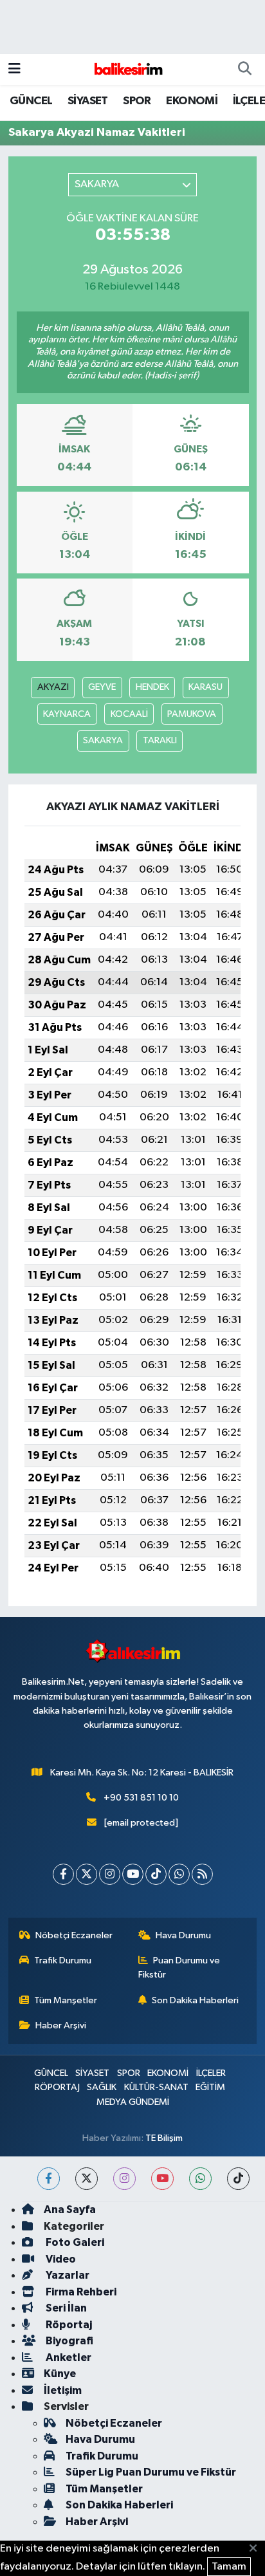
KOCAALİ (129, 714)
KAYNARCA (67, 714)
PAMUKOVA (192, 714)
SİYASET (88, 101)
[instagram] (124, 2179)
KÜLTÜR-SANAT (156, 2087)
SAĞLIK (102, 2087)
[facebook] (49, 2179)
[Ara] (244, 69)
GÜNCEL (31, 101)
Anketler (68, 2358)
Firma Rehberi (80, 2292)
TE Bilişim (164, 2138)
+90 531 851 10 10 (141, 1798)
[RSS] (202, 1874)
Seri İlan (65, 2308)
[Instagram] (110, 1874)
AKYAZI (53, 687)
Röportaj (68, 2325)
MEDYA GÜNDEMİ (133, 2102)
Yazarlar (67, 2275)
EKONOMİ (192, 101)
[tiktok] (238, 2179)
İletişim (63, 2390)
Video (60, 2259)
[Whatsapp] (179, 1874)
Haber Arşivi (61, 2025)
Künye (60, 2374)
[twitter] (87, 2179)
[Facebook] (63, 1874)
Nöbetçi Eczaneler (74, 1935)
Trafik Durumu (63, 1960)
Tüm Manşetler (66, 2000)
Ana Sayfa (70, 2210)
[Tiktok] (156, 1874)
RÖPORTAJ (57, 2087)
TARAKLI (160, 740)
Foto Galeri (74, 2242)
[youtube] (162, 2179)
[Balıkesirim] (127, 69)
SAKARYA (103, 740)
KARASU (206, 687)
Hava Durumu (183, 1935)
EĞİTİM (210, 2087)
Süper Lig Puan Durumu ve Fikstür (151, 2472)
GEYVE (102, 687)
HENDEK (152, 687)
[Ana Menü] (14, 69)
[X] (87, 1874)
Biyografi (69, 2341)
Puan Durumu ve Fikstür (179, 1968)
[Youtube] (133, 1874)
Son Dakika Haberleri (195, 2000)
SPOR (137, 101)
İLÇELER (211, 2073)
